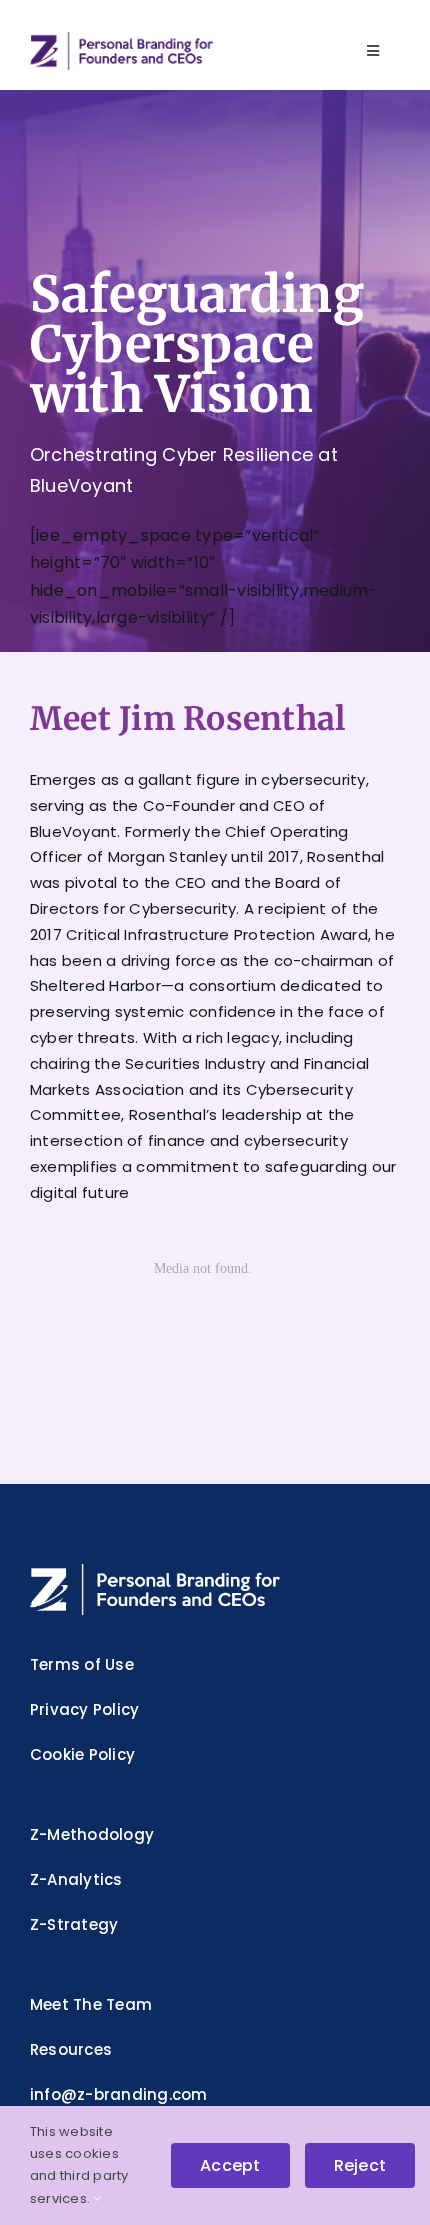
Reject (360, 2165)
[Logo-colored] (121, 39)
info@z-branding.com (119, 2094)
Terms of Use (82, 1664)
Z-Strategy (74, 1924)
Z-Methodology (92, 1834)
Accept (230, 2165)
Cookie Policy (82, 1754)
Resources (71, 2049)
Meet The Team (91, 2004)
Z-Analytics (76, 1879)
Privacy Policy (84, 1709)
